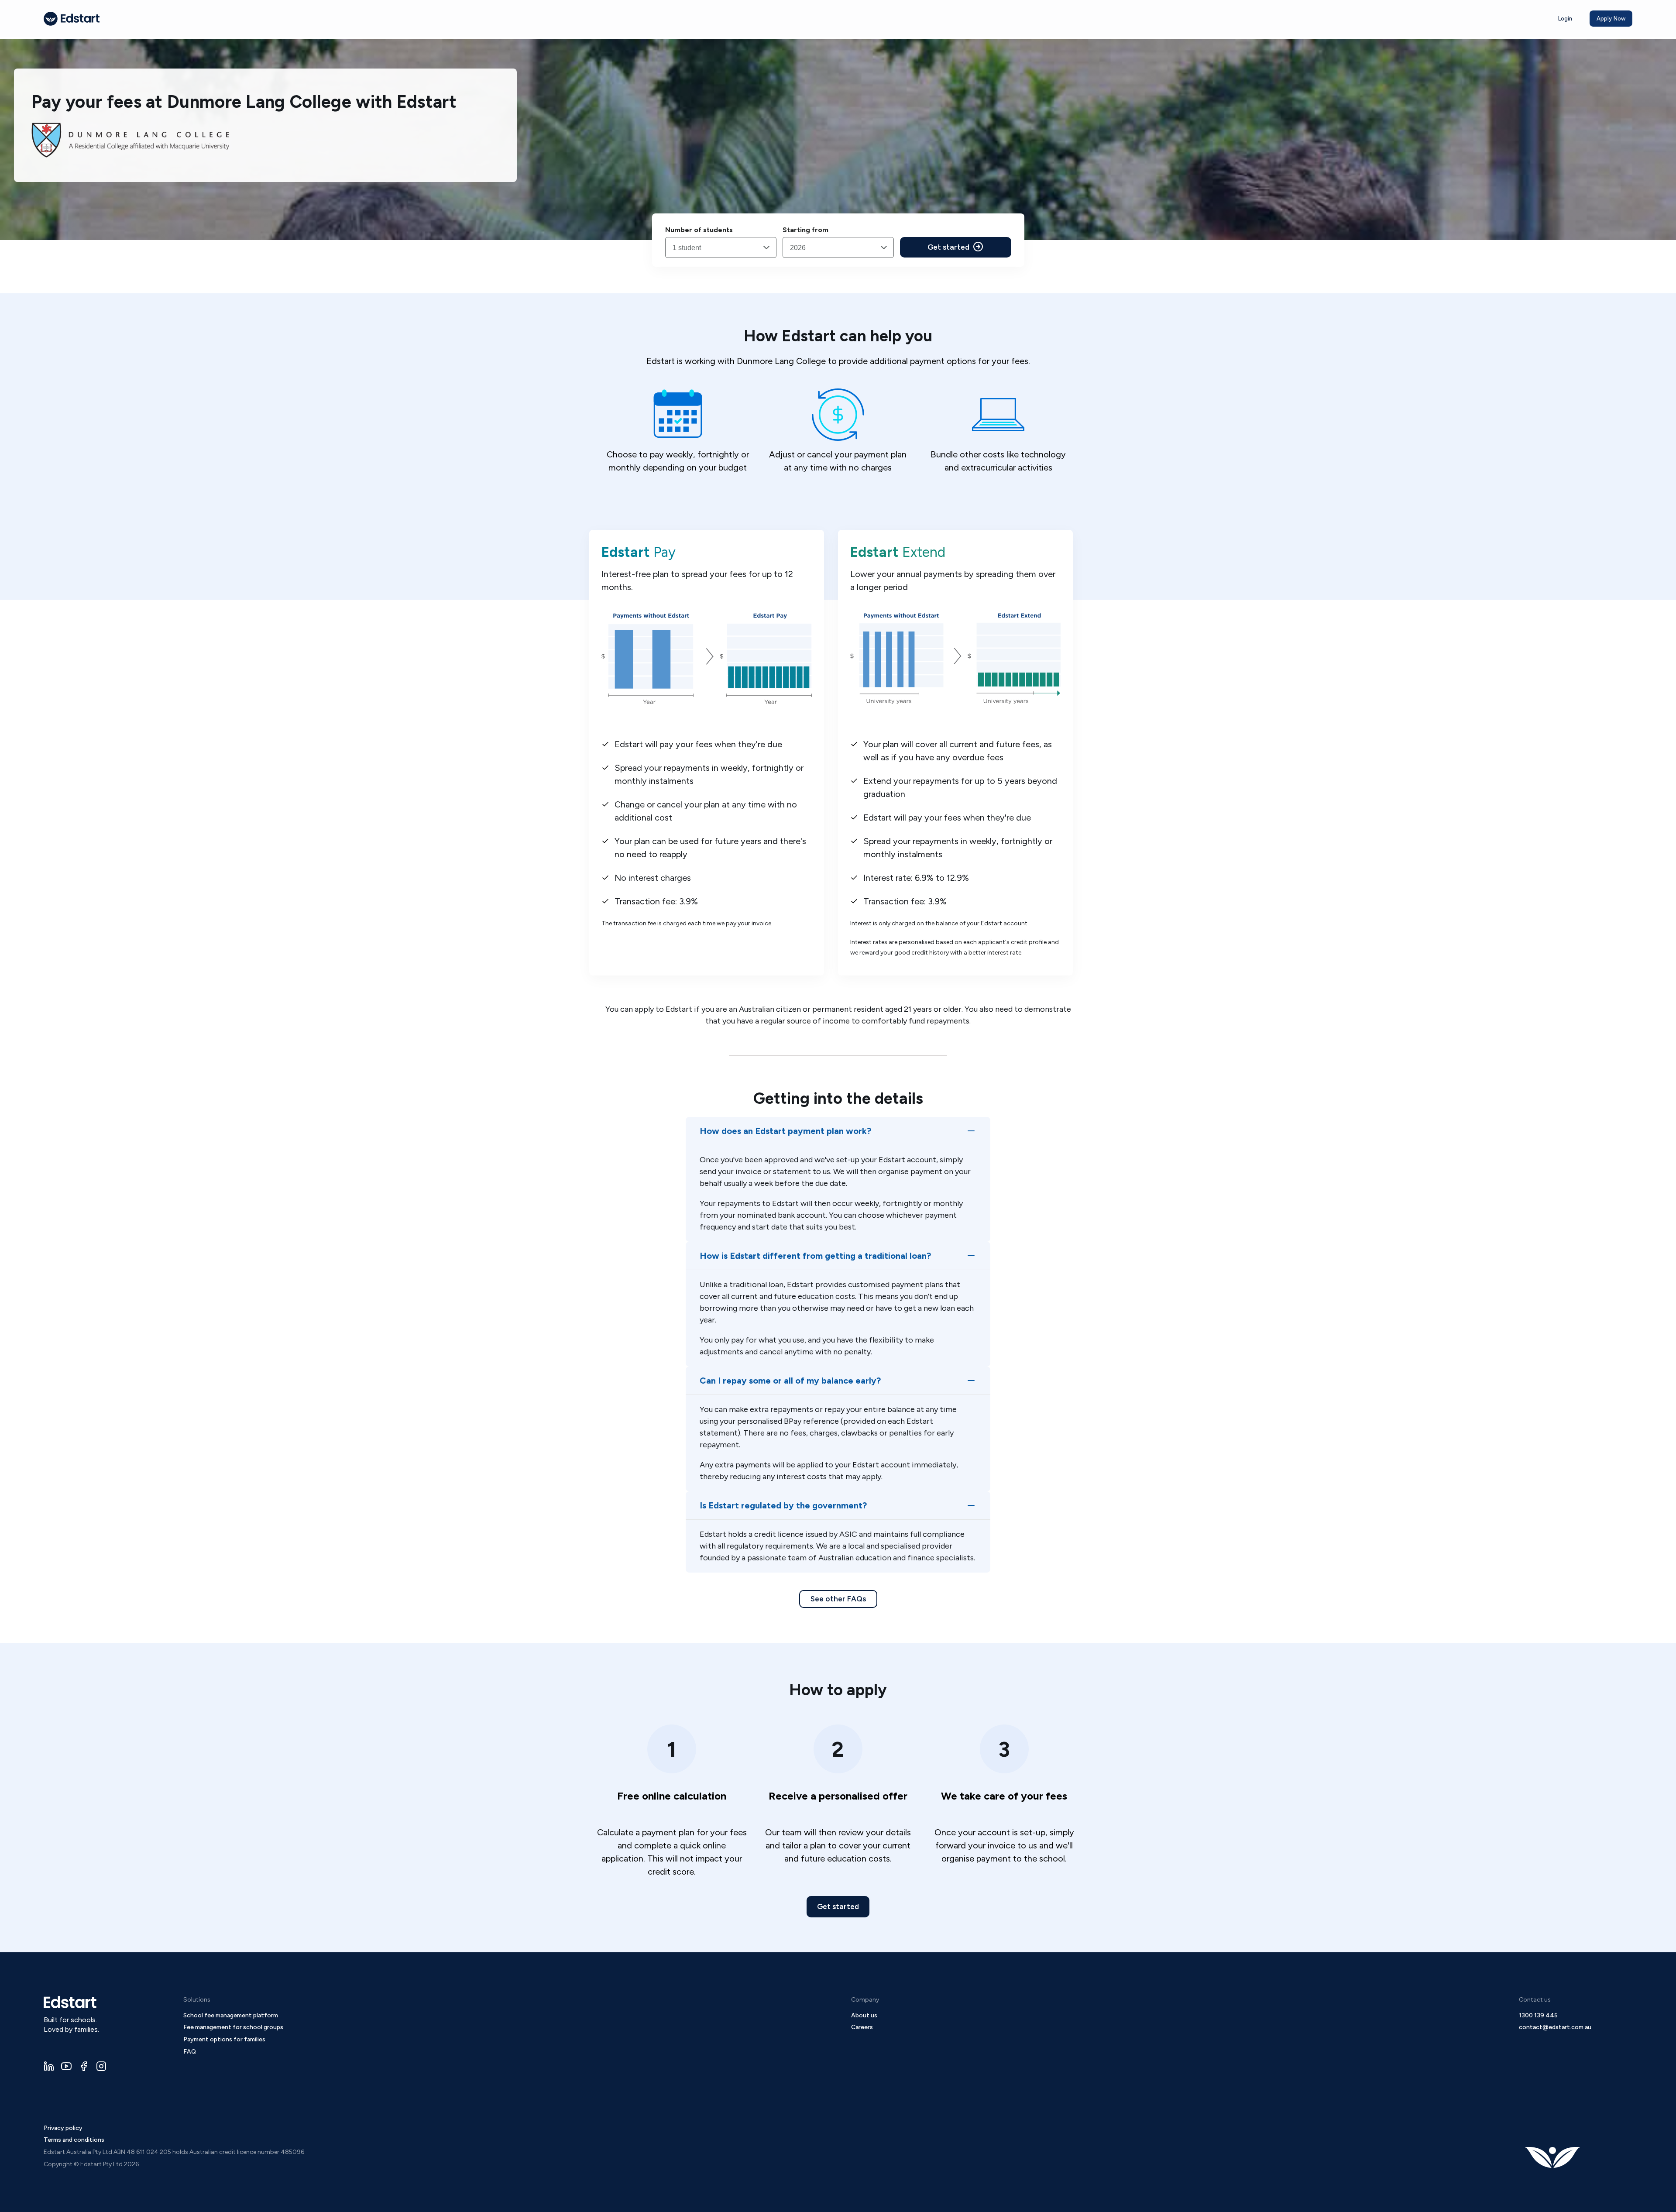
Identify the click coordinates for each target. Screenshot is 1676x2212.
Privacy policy (63, 2128)
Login (1565, 19)
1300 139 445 (1538, 2015)
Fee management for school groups (233, 2027)
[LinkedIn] (49, 2066)
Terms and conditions (74, 2140)
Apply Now (1611, 19)
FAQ (190, 2052)
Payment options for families (224, 2039)
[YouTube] (66, 2066)
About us (864, 2015)
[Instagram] (101, 2066)
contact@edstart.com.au (1555, 2027)
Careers (862, 2027)
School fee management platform (231, 2015)
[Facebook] (84, 2066)
